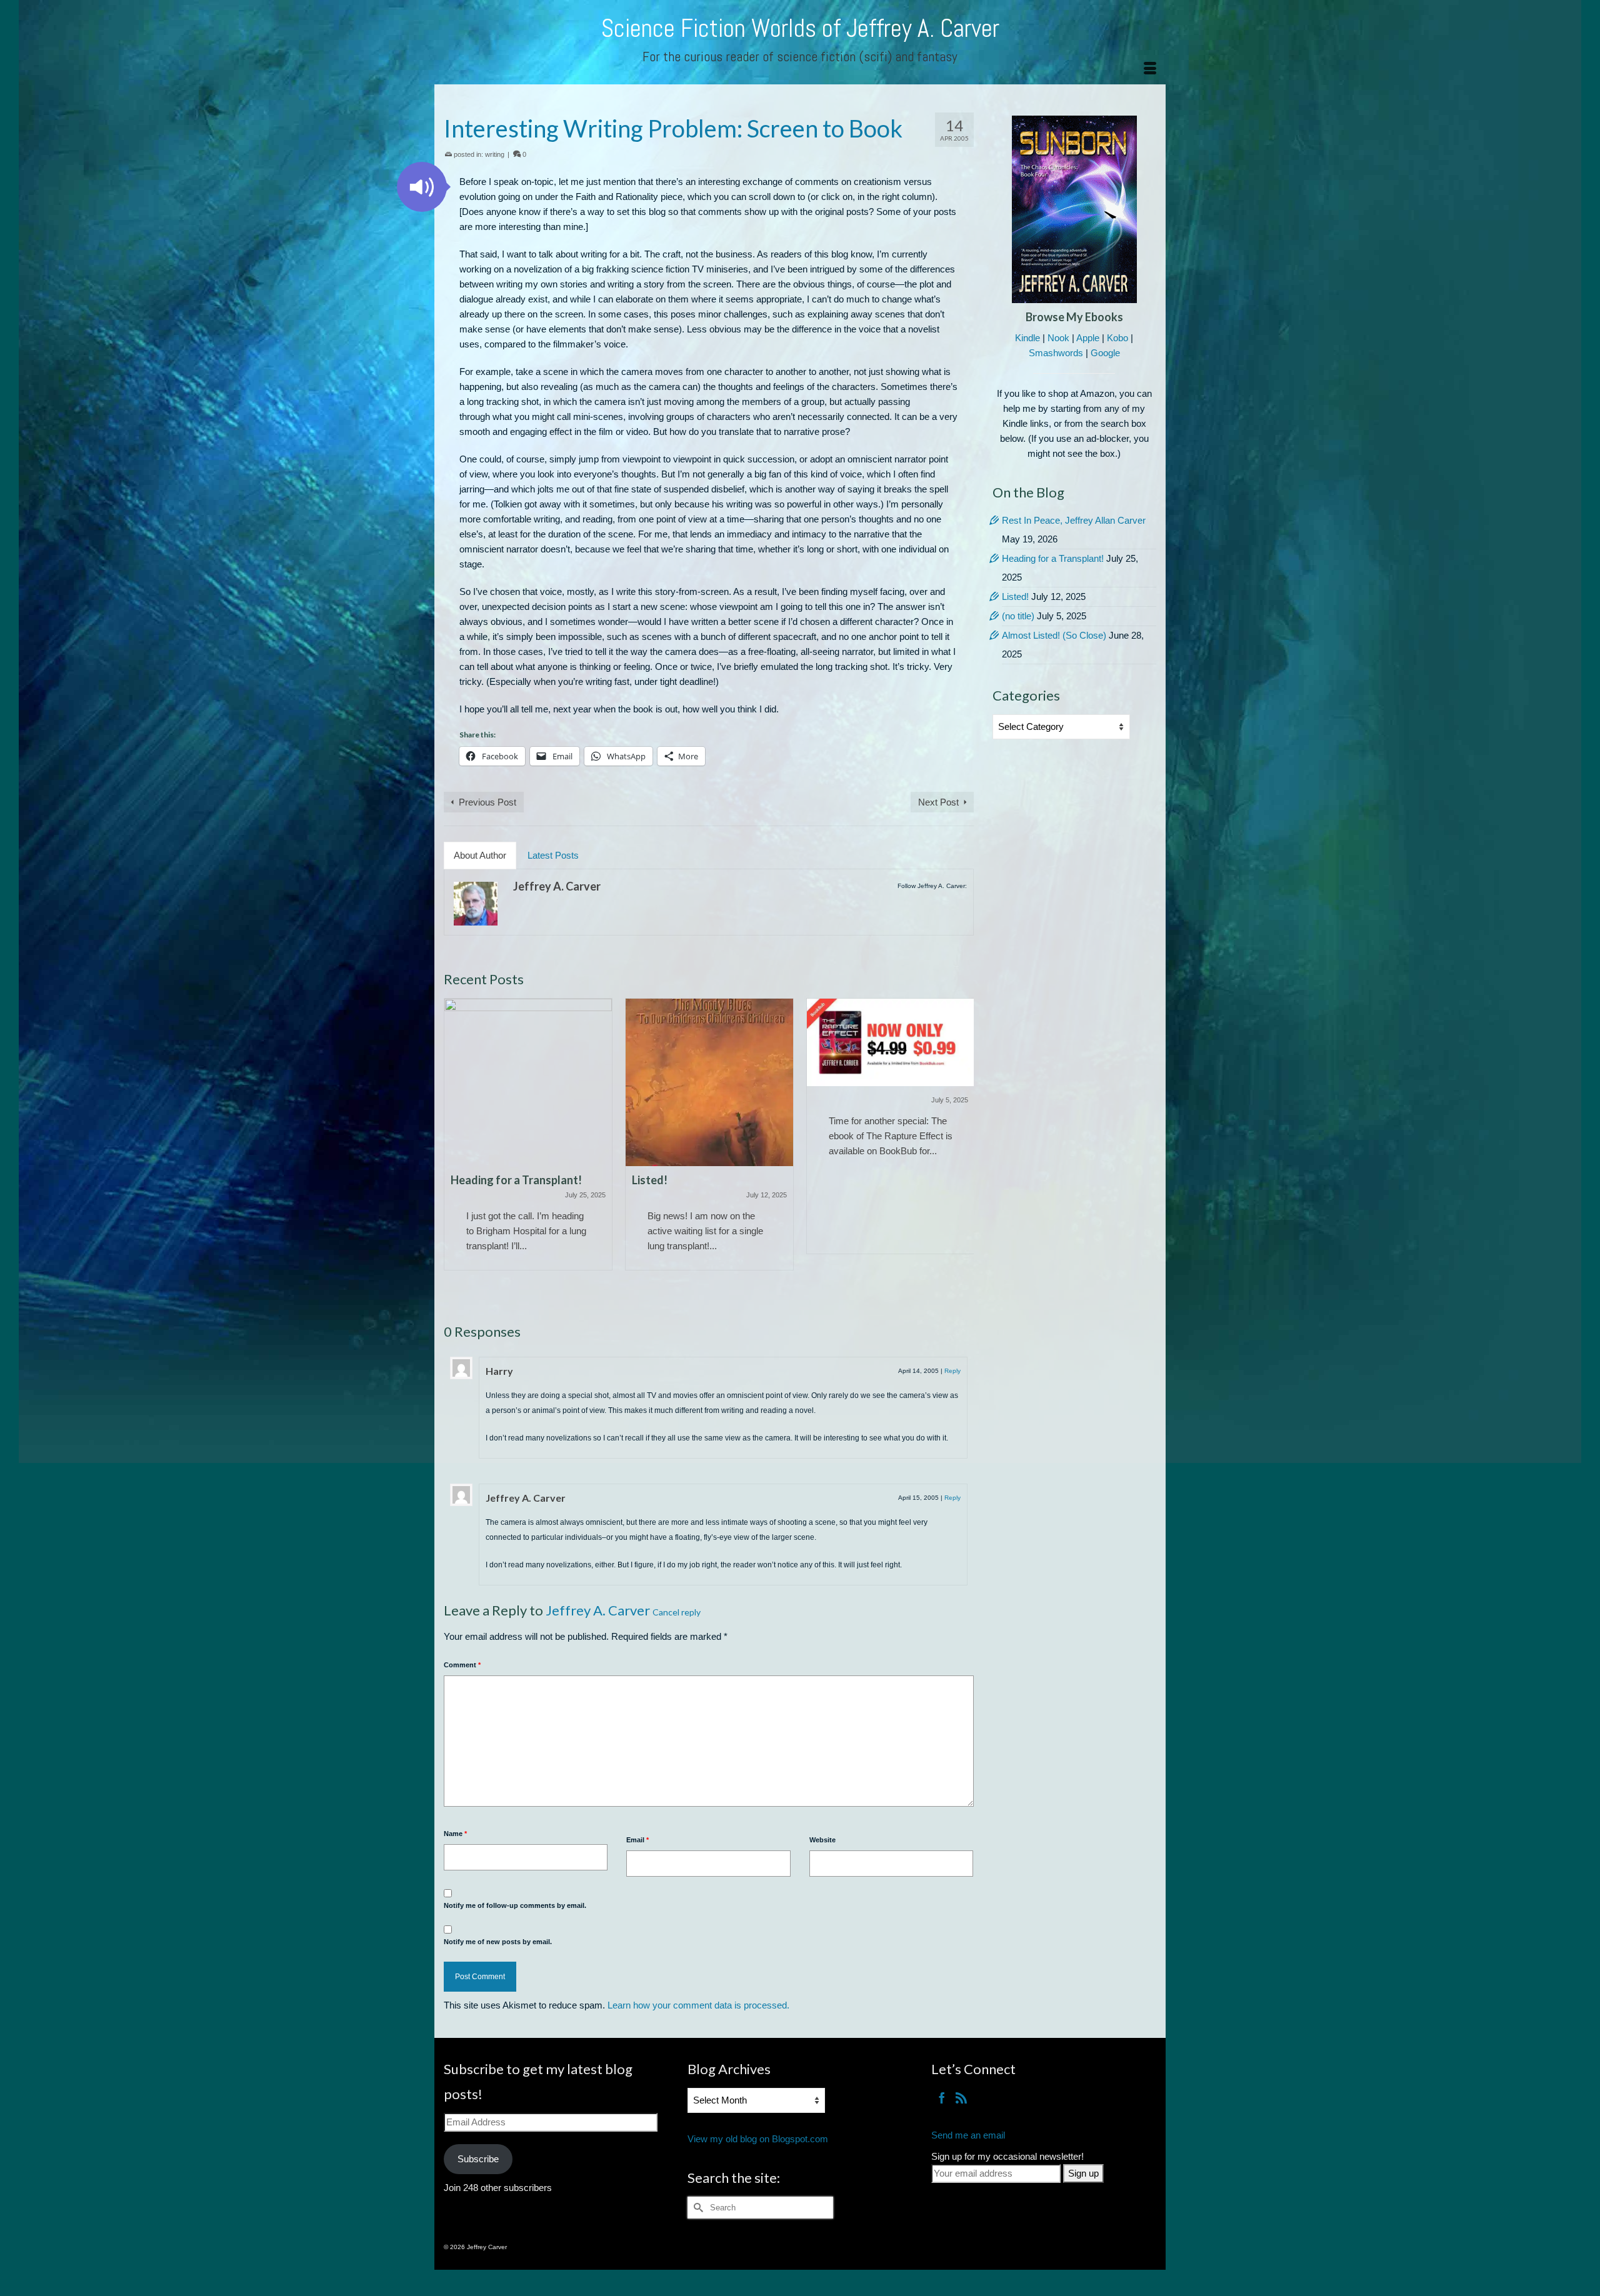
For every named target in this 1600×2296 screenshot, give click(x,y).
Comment (462, 1665)
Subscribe (478, 2159)
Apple (1088, 338)
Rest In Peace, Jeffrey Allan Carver (1074, 520)
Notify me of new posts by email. (498, 1942)
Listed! (1015, 596)
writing (495, 154)
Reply (952, 1371)
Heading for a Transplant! (1053, 558)
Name (455, 1834)
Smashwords (1056, 353)
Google (1105, 353)
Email (637, 1840)
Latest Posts (553, 855)
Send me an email (968, 2135)
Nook (1058, 338)
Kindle (1027, 338)
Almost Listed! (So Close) (1054, 635)
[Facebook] (942, 2098)
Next (963, 1149)
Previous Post (487, 802)
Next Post (938, 802)
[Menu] (1150, 69)
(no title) (1018, 616)
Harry (499, 1371)
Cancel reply (677, 1612)
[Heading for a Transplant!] (528, 1082)
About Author (480, 855)
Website (822, 1840)
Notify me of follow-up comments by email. (515, 1905)
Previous (455, 1149)
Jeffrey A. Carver (557, 886)
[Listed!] (709, 1082)
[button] (422, 187)
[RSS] (961, 2098)
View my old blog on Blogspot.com (758, 2139)
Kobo (1117, 338)
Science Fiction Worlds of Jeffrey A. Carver (800, 28)
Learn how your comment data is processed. (698, 2005)
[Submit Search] (697, 2208)
